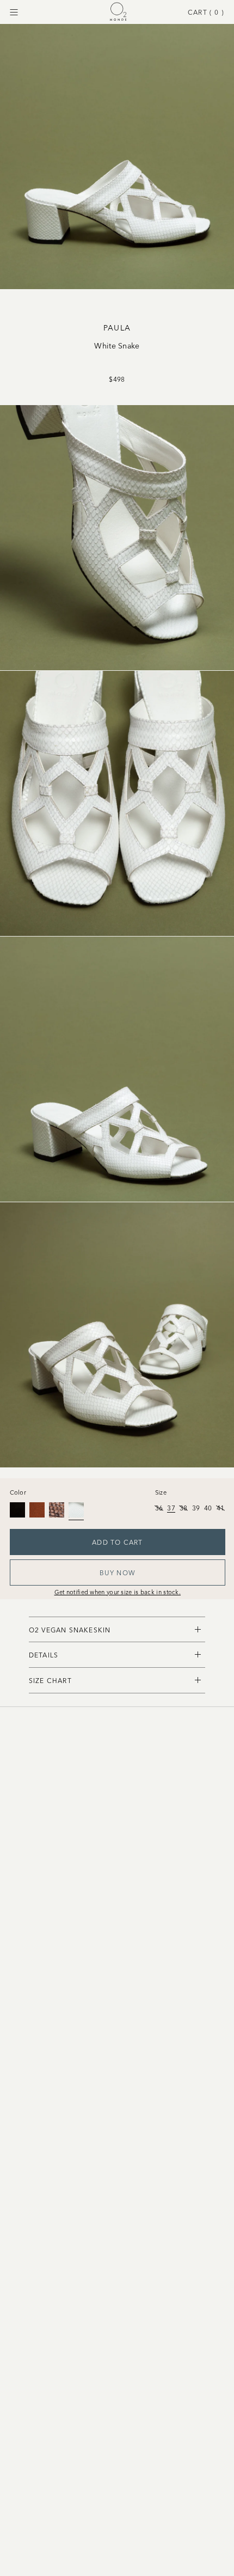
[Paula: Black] (17, 1510)
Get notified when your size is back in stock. (118, 1592)
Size (161, 1492)
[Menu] (14, 12)
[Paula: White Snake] (76, 1510)
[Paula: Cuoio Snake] (57, 1510)
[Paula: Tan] (37, 1510)
